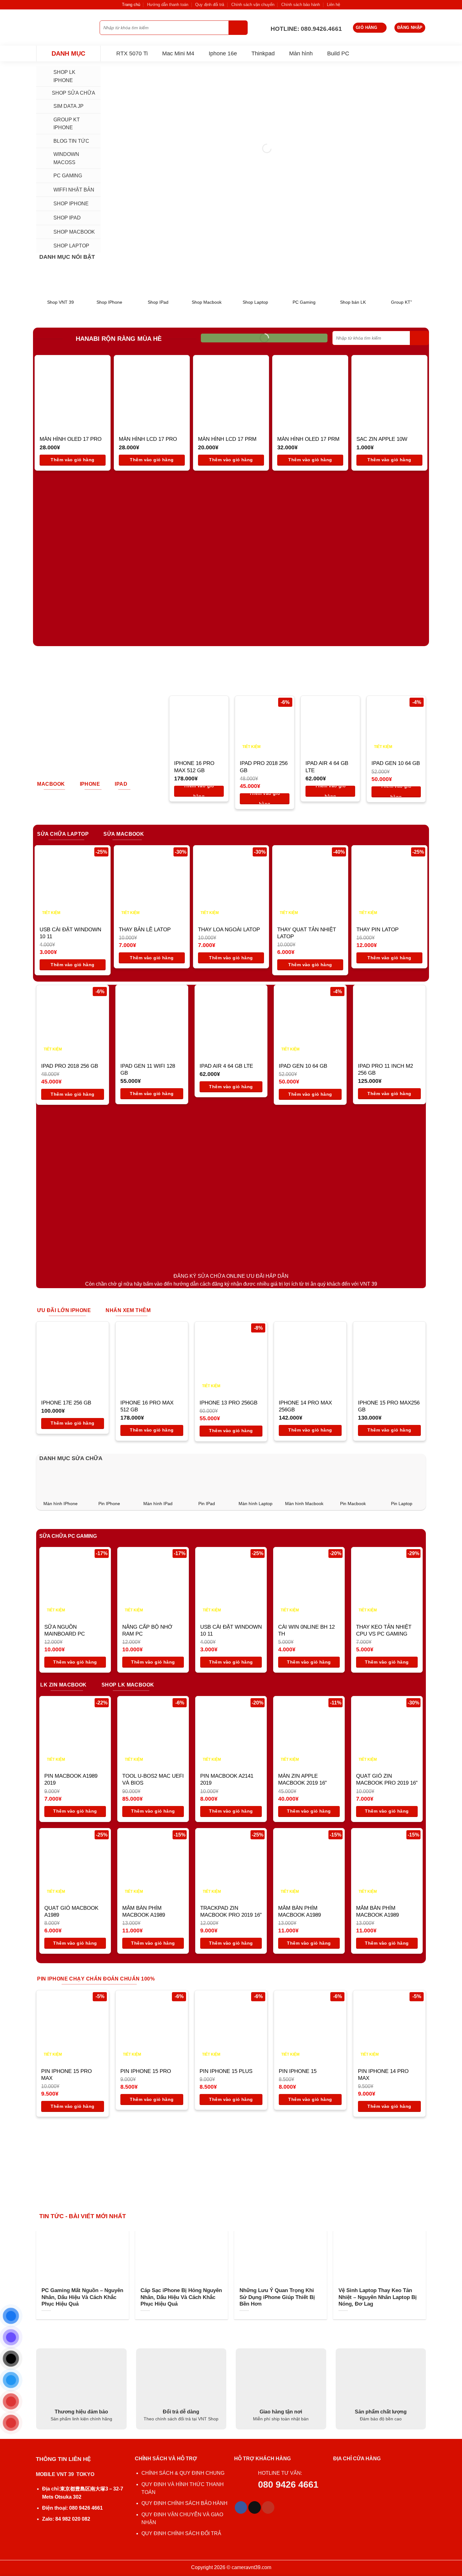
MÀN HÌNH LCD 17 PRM (227, 439)
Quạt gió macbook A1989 (71, 1911)
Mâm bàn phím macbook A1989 (144, 1911)
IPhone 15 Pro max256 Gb (389, 1406)
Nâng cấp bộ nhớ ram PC (147, 1630)
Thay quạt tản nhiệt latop (307, 933)
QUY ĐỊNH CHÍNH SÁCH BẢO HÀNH (184, 2503)
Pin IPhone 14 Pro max (383, 2075)
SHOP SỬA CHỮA (74, 93)
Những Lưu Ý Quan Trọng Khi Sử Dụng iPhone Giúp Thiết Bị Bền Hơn (277, 2297)
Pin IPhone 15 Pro (146, 2071)
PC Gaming (68, 176)
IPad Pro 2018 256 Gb (264, 767)
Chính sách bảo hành (301, 5)
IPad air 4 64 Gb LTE (327, 767)
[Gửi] (238, 28)
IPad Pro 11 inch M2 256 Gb (385, 1069)
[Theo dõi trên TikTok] (255, 2507)
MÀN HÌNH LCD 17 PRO (148, 439)
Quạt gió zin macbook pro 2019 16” (387, 1779)
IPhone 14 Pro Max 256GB (305, 1406)
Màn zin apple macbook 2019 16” (302, 1779)
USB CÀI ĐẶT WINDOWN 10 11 (70, 933)
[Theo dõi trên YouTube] (268, 2507)
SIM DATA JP (69, 106)
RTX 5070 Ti (132, 53)
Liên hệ (333, 5)
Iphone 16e (223, 53)
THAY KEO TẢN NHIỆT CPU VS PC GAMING (384, 1630)
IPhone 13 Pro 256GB (228, 1403)
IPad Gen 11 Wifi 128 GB (148, 1069)
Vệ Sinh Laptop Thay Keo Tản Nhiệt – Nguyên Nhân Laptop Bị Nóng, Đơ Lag (378, 2297)
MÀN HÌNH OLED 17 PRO (71, 439)
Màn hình (301, 53)
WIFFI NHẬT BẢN (74, 190)
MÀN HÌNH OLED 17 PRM (308, 439)
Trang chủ (131, 5)
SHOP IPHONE (71, 204)
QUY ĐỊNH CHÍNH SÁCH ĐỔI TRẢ (182, 2533)
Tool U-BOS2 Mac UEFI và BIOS (153, 1779)
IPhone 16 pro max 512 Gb (194, 767)
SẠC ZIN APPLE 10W (382, 439)
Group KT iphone (67, 124)
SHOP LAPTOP (71, 246)
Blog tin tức (71, 141)
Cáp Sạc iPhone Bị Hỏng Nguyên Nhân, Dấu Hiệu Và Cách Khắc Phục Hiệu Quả (181, 2297)
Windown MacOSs (66, 158)
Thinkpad (263, 53)
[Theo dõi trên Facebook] (241, 2507)
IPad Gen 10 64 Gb (396, 763)
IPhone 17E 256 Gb (66, 1403)
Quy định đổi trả (210, 5)
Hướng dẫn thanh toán (168, 5)
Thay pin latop (377, 930)
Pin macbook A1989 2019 (71, 1779)
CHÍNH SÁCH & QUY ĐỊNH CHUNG (183, 2473)
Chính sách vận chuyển (253, 5)
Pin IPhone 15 (298, 2071)
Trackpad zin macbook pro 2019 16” (231, 1911)
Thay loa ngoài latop (229, 930)
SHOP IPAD (67, 218)
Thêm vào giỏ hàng (72, 460)
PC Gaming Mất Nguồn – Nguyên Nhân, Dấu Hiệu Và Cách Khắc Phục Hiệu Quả (82, 2297)
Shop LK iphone (64, 76)
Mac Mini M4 (178, 53)
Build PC (338, 53)
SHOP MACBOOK (74, 232)
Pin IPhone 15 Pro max (66, 2075)
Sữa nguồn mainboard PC (65, 1630)
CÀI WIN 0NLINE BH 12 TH (306, 1630)
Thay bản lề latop (145, 930)
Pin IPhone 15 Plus (226, 2071)
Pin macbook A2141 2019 (227, 1779)
